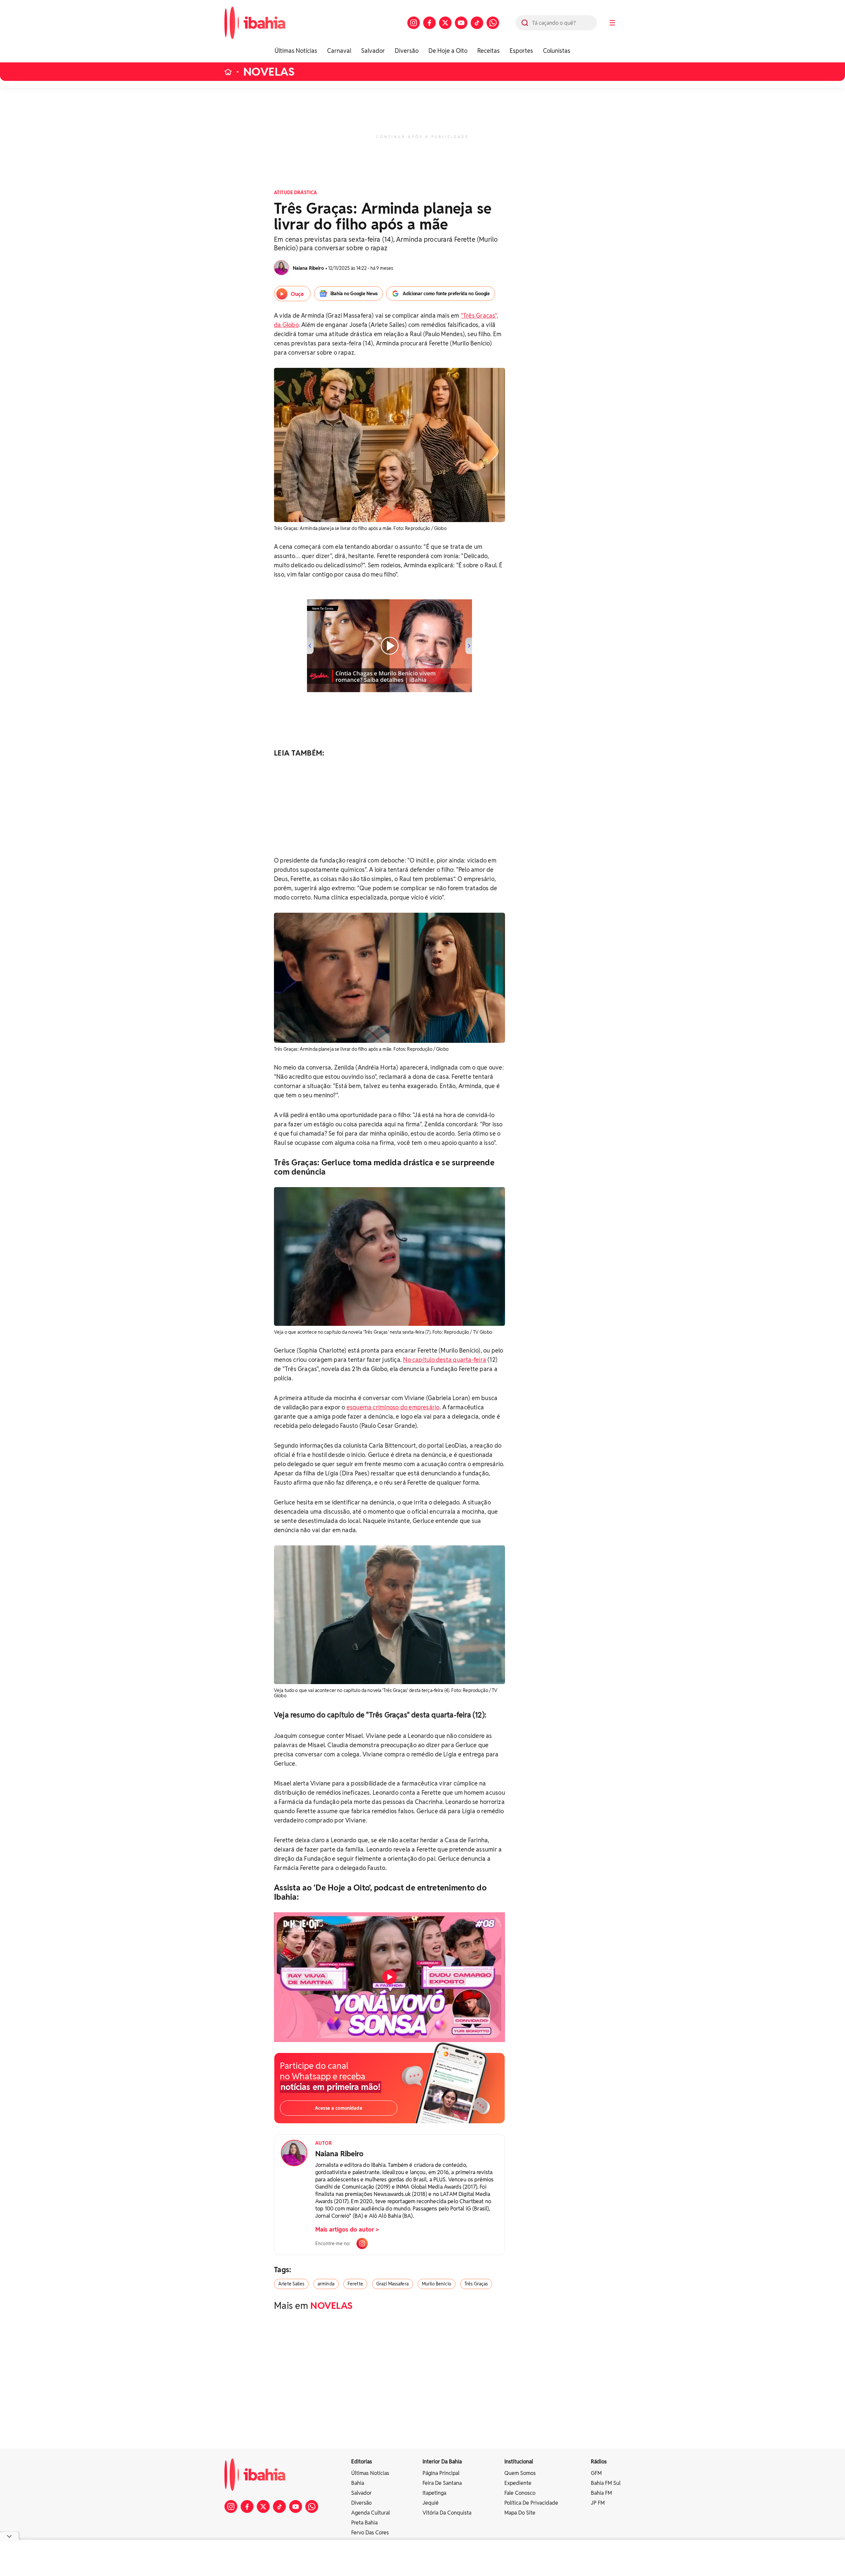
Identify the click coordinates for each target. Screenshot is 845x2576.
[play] (389, 1977)
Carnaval (339, 51)
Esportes (521, 51)
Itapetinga (434, 2493)
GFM (596, 2473)
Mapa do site (520, 2513)
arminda (326, 2284)
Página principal (441, 2473)
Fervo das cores (370, 2533)
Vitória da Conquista (447, 2513)
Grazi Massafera (392, 2284)
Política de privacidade (531, 2503)
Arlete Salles (291, 2284)
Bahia (358, 2483)
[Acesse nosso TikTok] (477, 23)
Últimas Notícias (296, 51)
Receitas (489, 51)
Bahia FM (601, 2493)
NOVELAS (269, 72)
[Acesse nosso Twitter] (445, 23)
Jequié (431, 2503)
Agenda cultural (371, 2513)
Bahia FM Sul (606, 2483)
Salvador (373, 51)
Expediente (518, 2483)
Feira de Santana (442, 2483)
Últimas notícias (370, 2473)
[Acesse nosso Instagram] (414, 23)
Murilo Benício (437, 2284)
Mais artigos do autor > (347, 2229)
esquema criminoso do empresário (393, 1407)
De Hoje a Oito (448, 51)
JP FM (598, 2503)
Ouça (297, 294)
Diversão (407, 51)
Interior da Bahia (442, 2462)
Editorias (362, 2462)
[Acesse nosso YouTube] (461, 23)
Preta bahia (364, 2523)
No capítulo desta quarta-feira (445, 1360)
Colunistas (557, 51)
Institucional (519, 2462)
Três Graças (476, 2284)
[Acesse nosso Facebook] (429, 23)
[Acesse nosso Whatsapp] (493, 23)
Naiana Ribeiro (339, 2154)
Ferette (355, 2284)
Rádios (599, 2462)
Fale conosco (520, 2493)
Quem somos (520, 2473)
